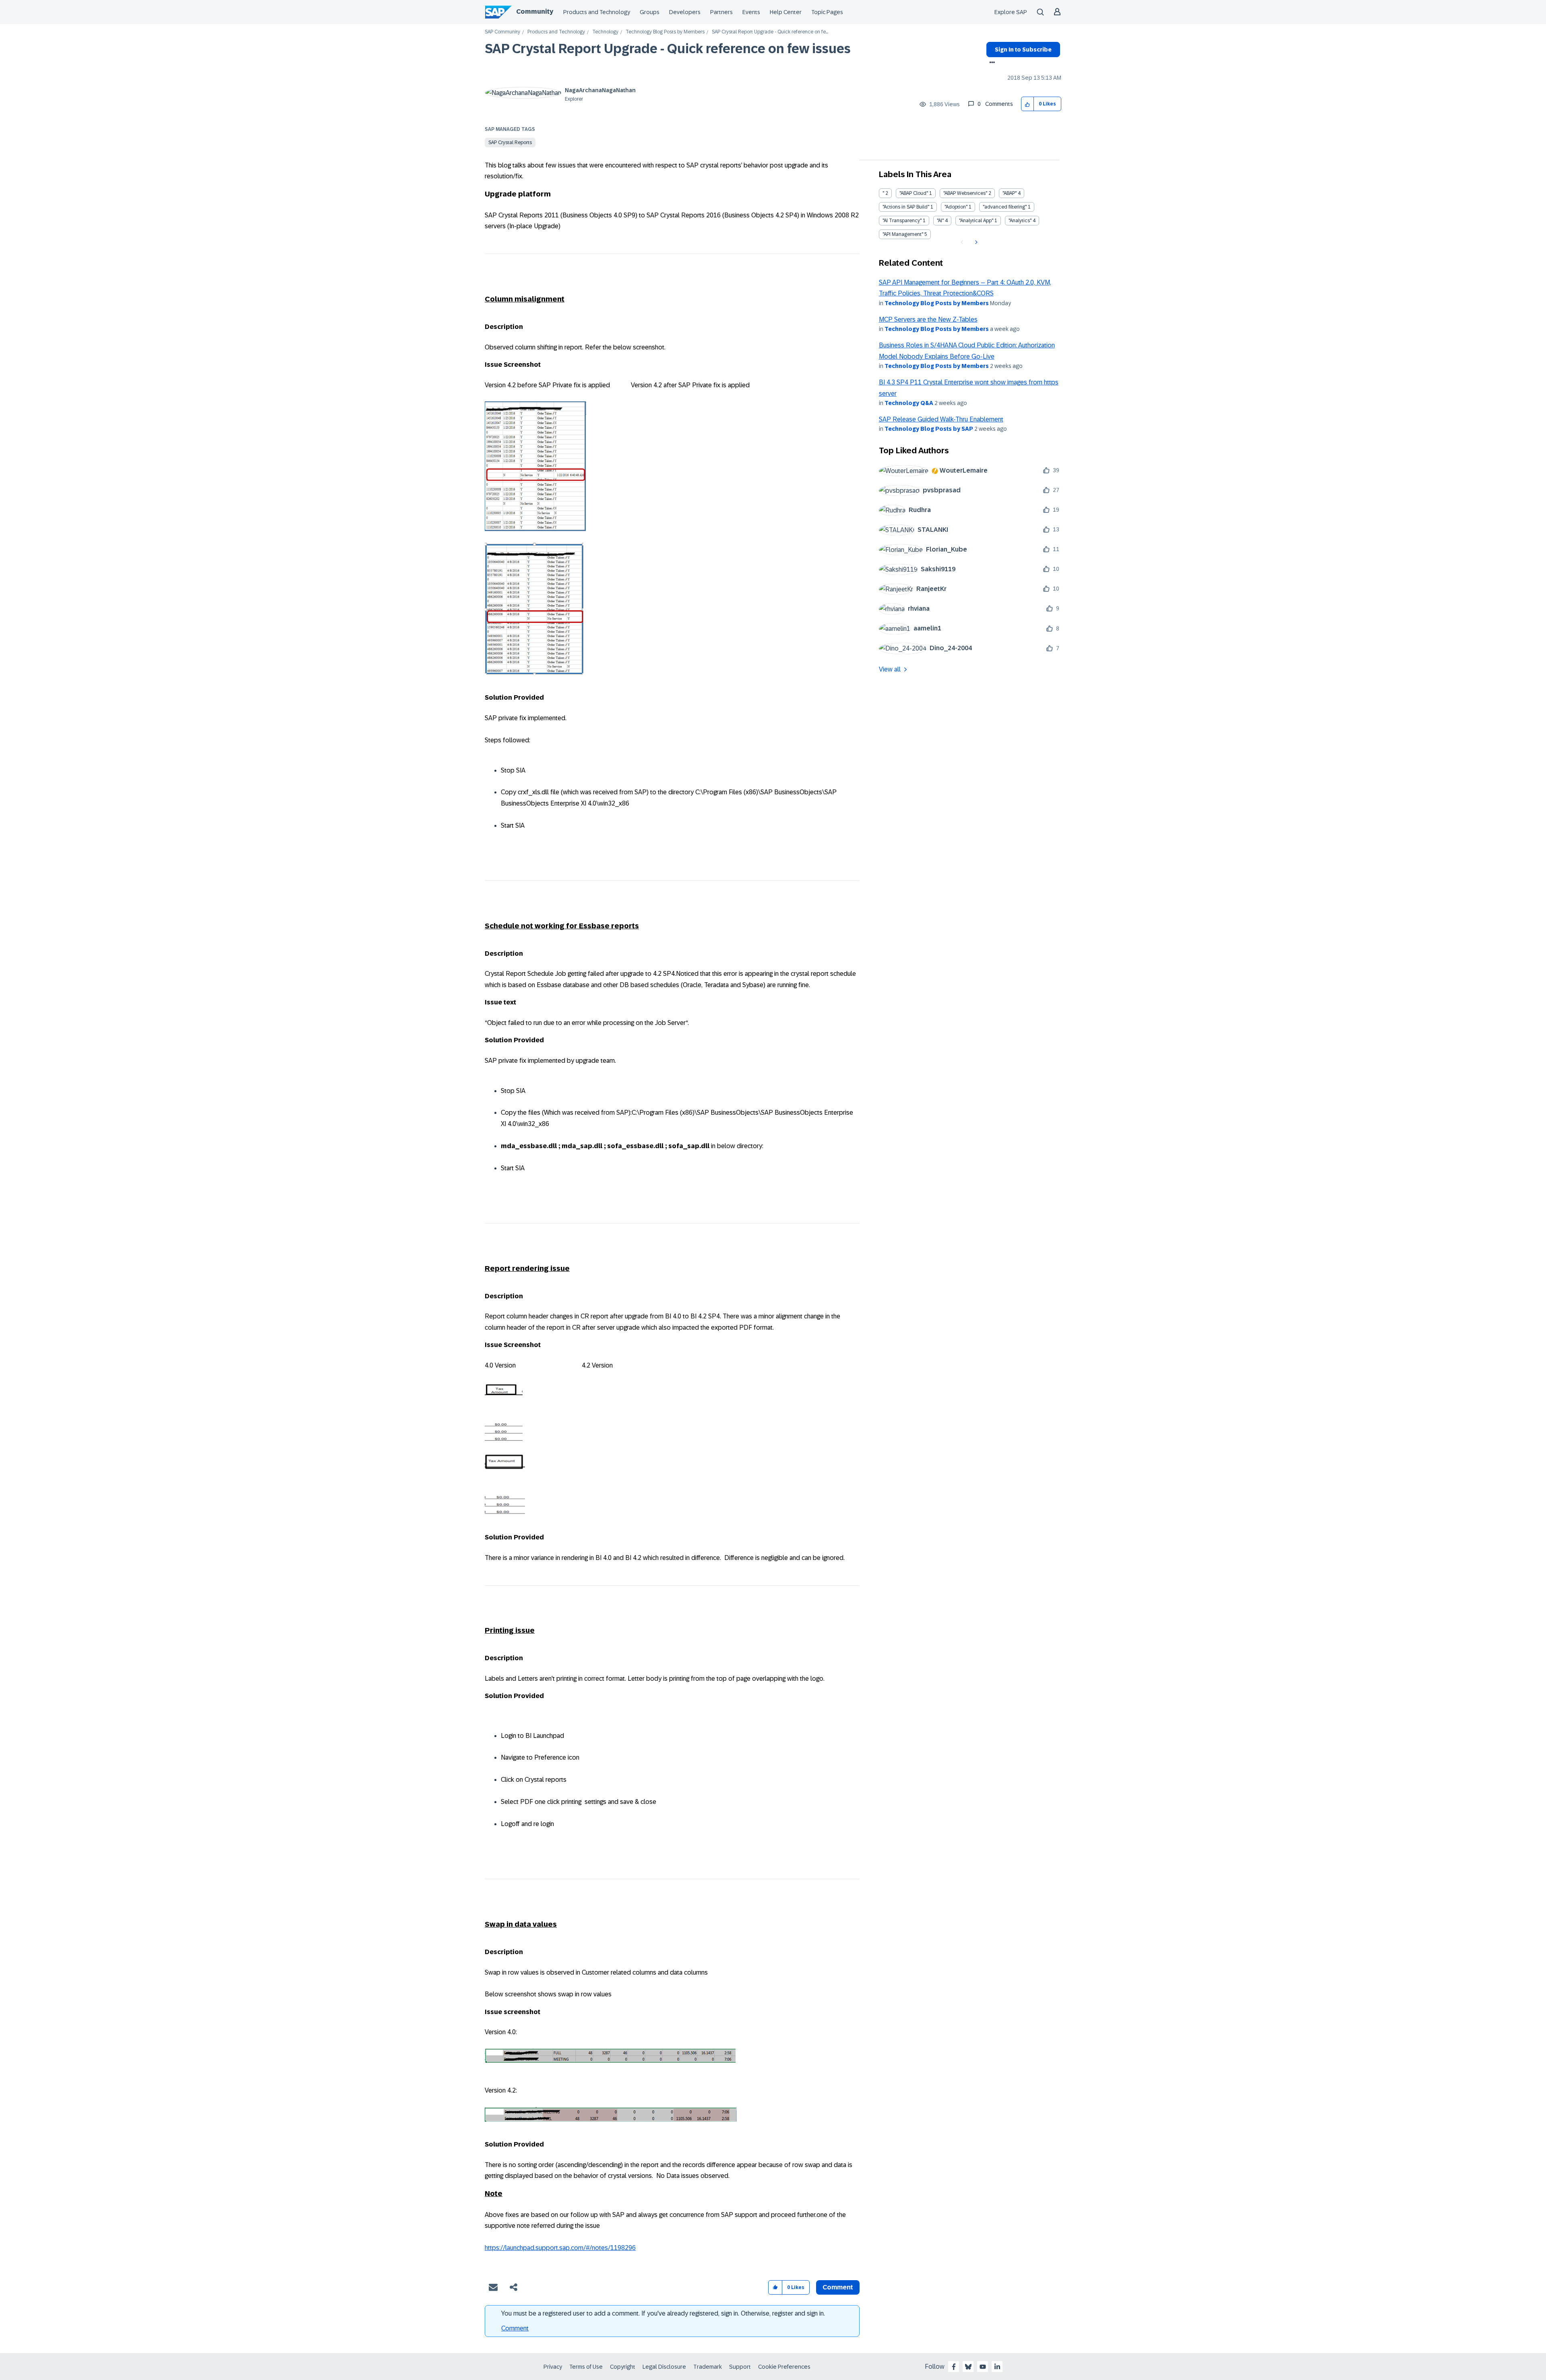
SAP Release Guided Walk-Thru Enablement (941, 419)
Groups (650, 12)
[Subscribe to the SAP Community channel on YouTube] (983, 2367)
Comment (515, 2328)
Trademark (708, 2367)
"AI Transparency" (902, 221)
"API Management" (903, 234)
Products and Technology (597, 12)
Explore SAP (1011, 12)
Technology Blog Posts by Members (665, 32)
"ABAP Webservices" (965, 193)
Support (740, 2367)
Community (535, 11)
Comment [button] (838, 2287)
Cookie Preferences (784, 2367)
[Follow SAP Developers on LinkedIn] (997, 2367)
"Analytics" (1020, 221)
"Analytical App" (976, 221)
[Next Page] (975, 242)
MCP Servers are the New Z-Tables (928, 319)
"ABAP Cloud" (914, 193)
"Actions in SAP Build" (906, 207)
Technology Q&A (909, 403)
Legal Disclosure (664, 2367)
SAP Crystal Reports (510, 143)
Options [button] (991, 63)
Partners (721, 12)
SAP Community (502, 32)
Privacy (553, 2367)
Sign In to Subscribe (1023, 50)
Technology (605, 32)
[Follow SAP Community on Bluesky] (968, 2367)
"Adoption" (956, 207)
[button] (1028, 104)
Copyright (623, 2367)
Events (751, 12)
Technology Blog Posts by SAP (929, 429)
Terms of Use (586, 2367)
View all (890, 669)
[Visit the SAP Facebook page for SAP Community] (954, 2367)
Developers (685, 12)
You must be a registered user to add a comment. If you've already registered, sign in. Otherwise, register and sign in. (663, 2313)
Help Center (786, 12)
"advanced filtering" (1005, 207)
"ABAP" (1010, 193)
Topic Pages (827, 12)
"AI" (940, 221)
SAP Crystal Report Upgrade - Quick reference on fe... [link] (770, 32)
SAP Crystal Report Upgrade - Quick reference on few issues (668, 49)
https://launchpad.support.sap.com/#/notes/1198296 (560, 2248)
